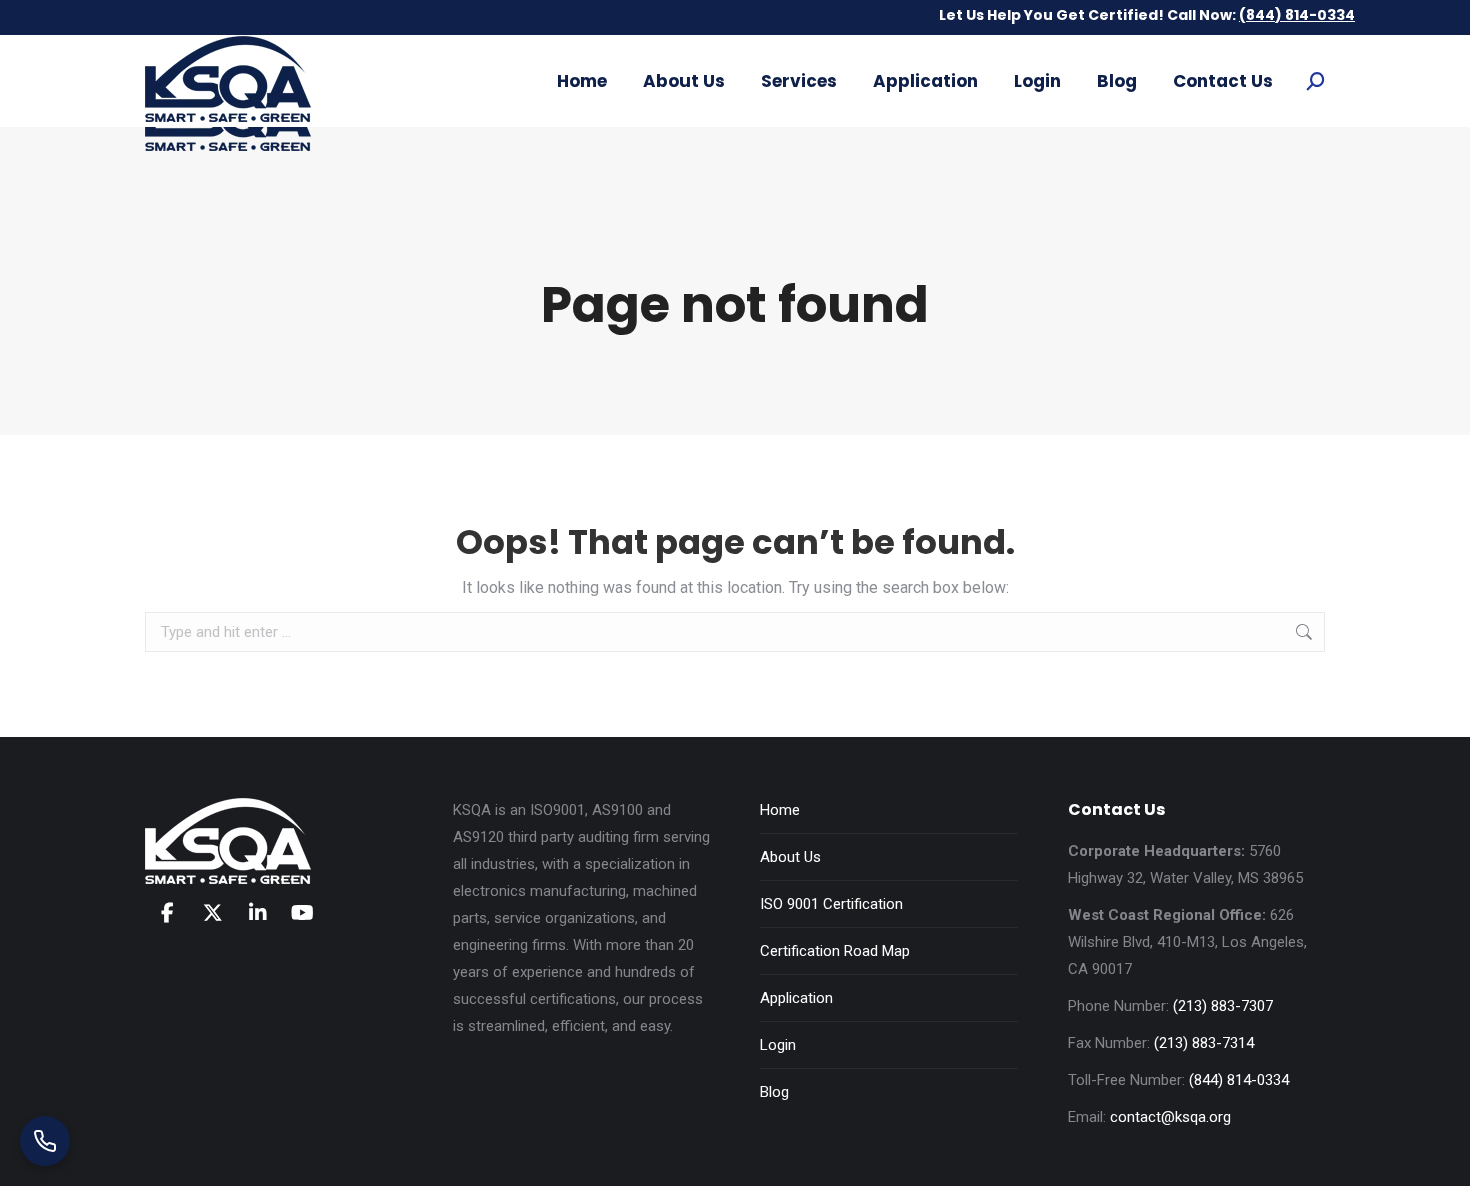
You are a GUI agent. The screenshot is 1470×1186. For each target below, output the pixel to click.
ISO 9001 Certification (831, 904)
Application (796, 998)
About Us (790, 857)
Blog (774, 1092)
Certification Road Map (835, 951)
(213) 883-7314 (1204, 1043)
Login (778, 1045)
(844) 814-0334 (1239, 1080)
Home (780, 810)
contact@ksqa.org (1170, 1117)
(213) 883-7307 (1223, 1006)
